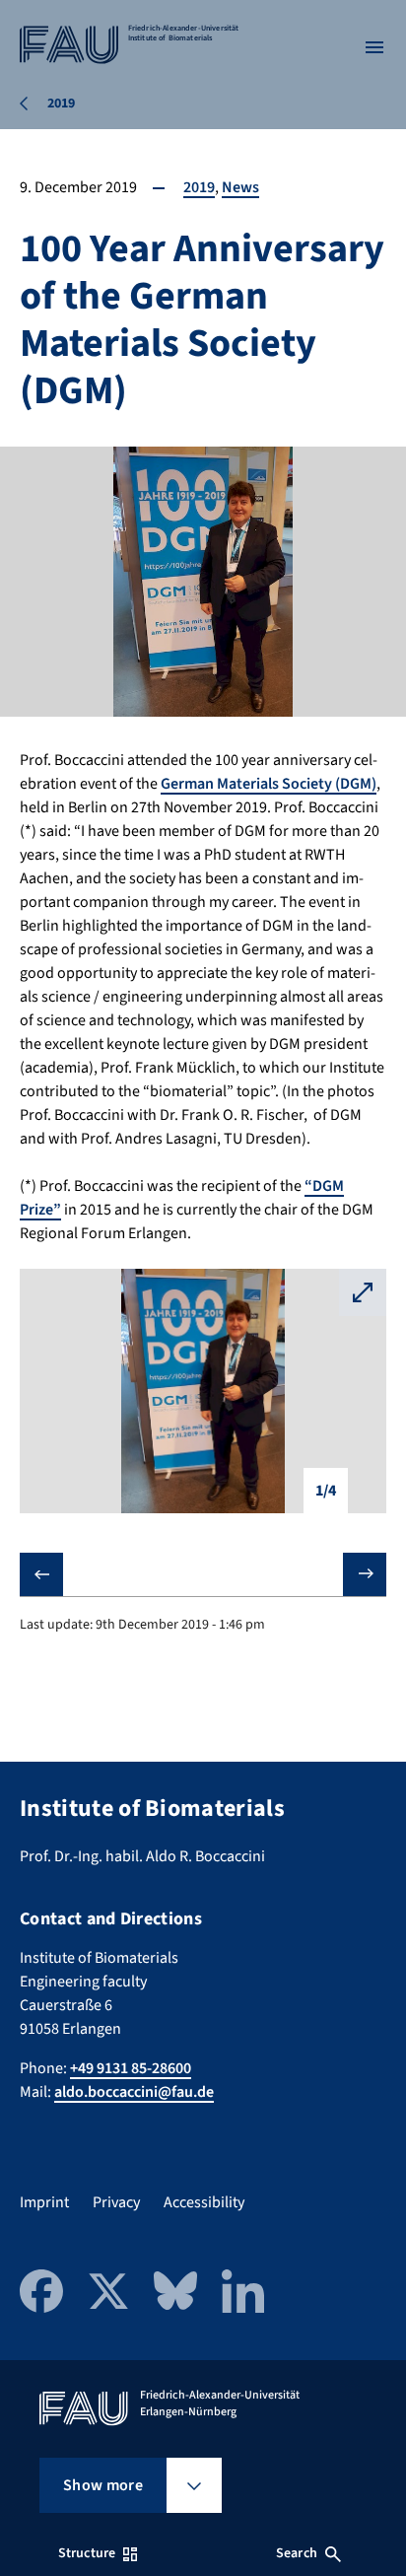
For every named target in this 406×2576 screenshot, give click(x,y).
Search (297, 2553)
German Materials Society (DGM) (269, 784)
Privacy (116, 2202)
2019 (199, 187)
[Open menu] (374, 47)
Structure (87, 2553)
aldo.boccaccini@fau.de (134, 2092)
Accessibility (204, 2202)
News (240, 187)
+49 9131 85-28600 (131, 2068)
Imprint (44, 2202)
